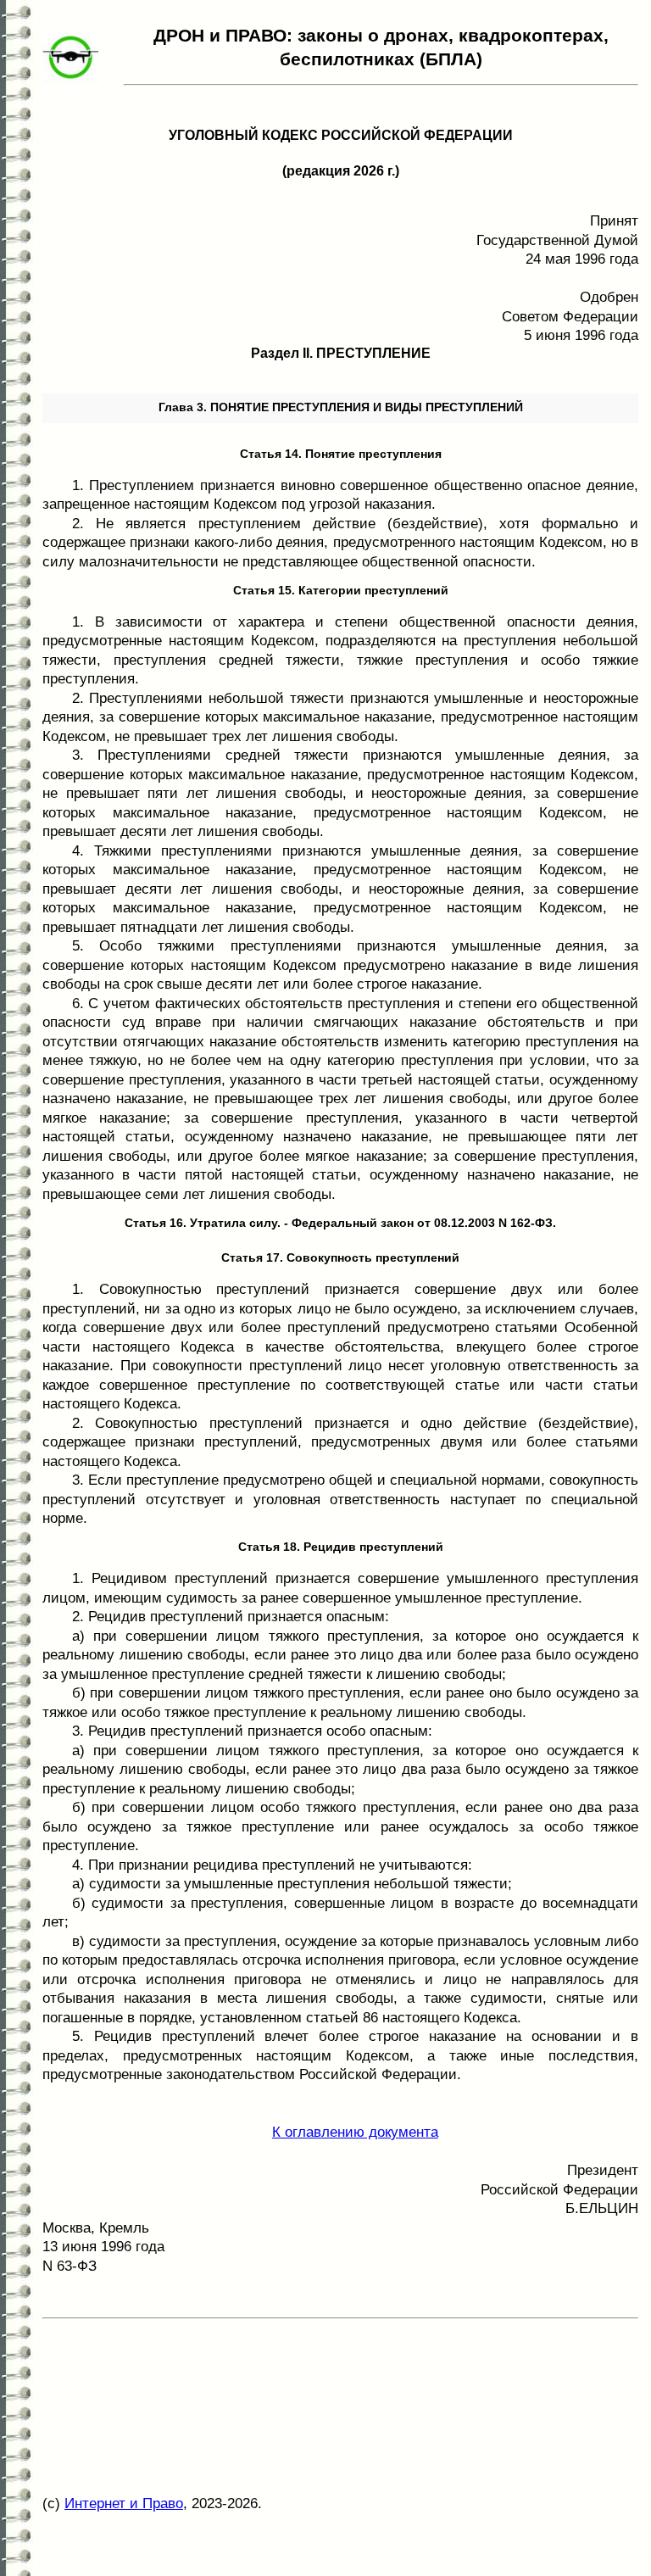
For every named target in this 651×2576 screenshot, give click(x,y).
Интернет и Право (124, 2503)
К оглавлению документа (355, 2132)
